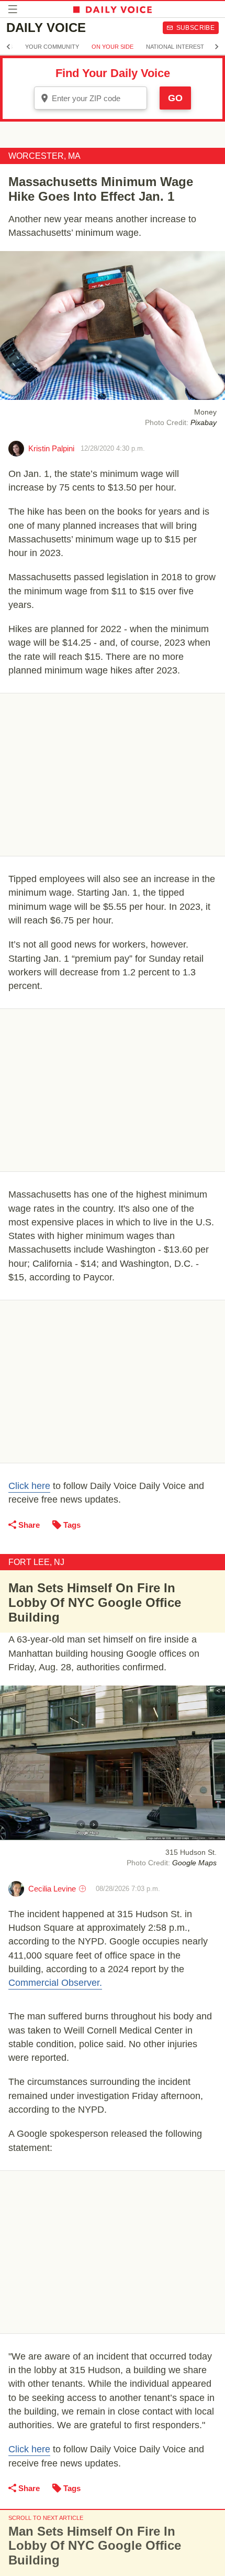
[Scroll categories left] (8, 47)
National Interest (175, 47)
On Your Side (113, 47)
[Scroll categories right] (217, 47)
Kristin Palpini (51, 448)
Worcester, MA (44, 156)
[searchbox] (98, 98)
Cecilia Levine (52, 1889)
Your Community (52, 47)
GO (175, 98)
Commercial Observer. (55, 1983)
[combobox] (91, 98)
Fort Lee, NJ (36, 1562)
